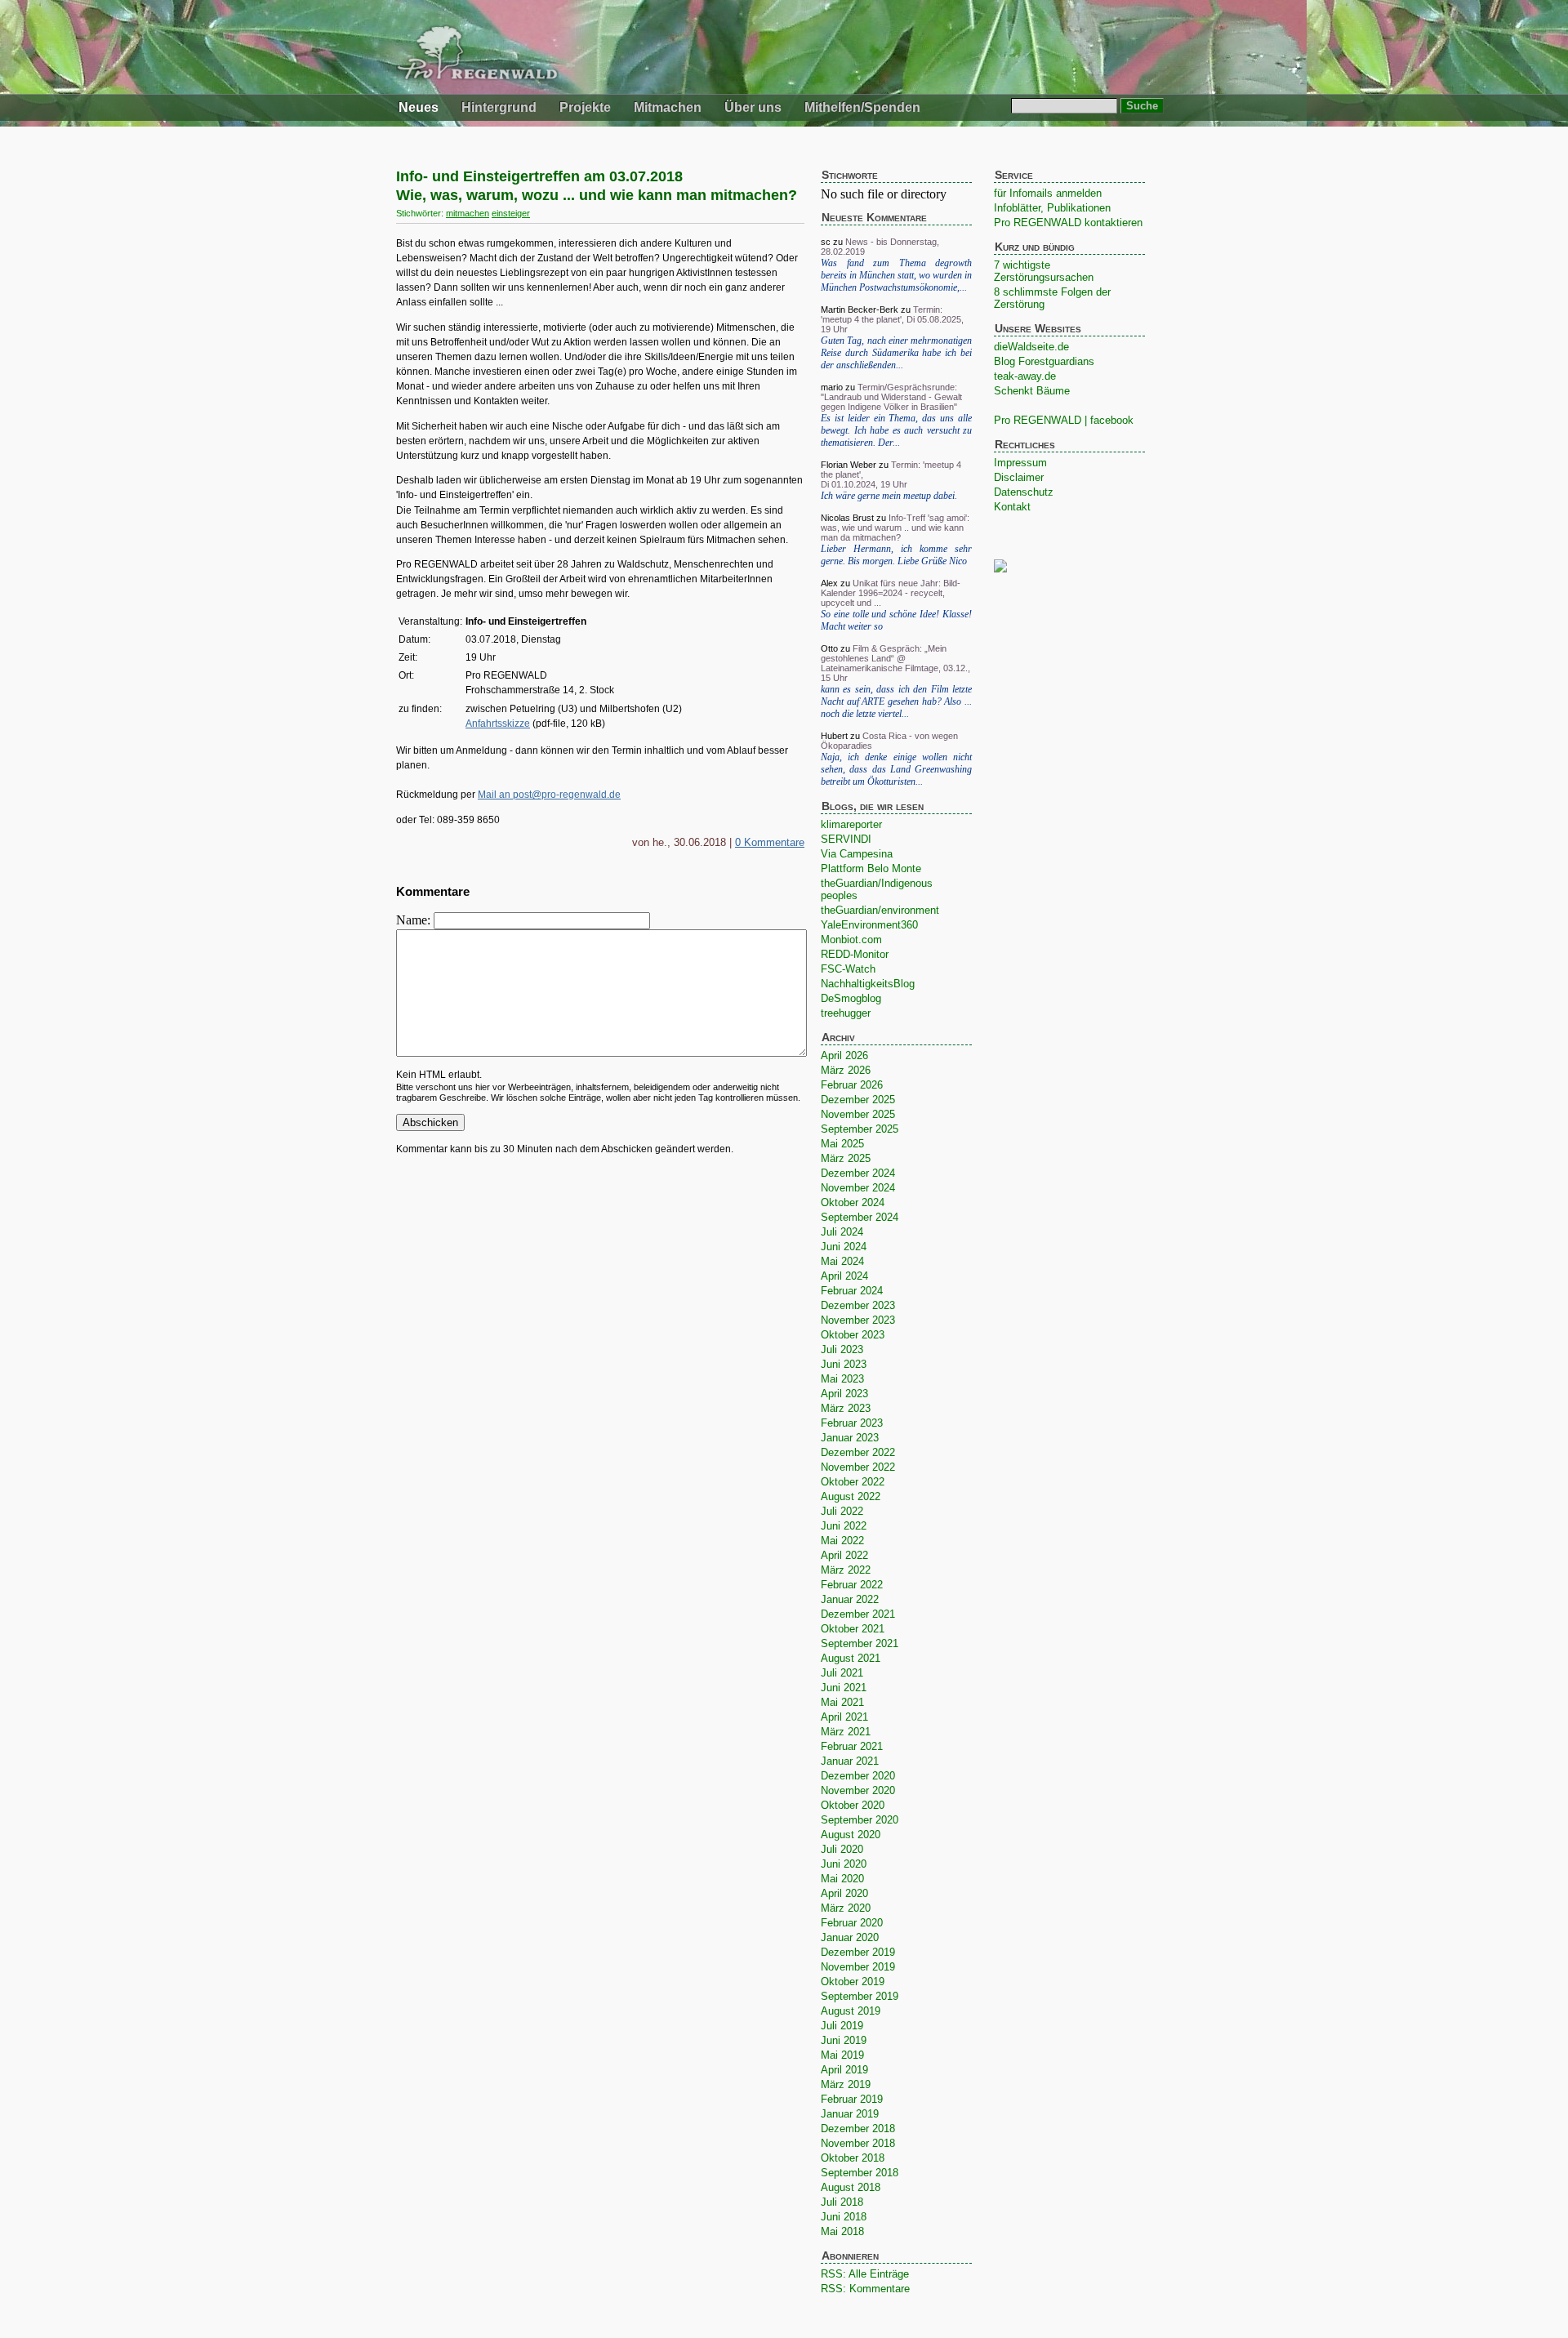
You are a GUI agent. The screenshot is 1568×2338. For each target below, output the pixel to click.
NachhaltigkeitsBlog (868, 984)
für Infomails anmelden (1048, 193)
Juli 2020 (842, 1849)
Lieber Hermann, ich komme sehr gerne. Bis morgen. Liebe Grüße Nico (896, 555)
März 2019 (846, 2084)
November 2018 (858, 2143)
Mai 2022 (842, 1541)
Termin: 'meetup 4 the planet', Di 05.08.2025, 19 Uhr (892, 319)
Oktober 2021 (853, 1629)
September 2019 (860, 1996)
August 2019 (851, 2011)
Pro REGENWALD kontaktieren (1068, 223)
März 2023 (846, 1408)
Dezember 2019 (858, 1952)
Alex (829, 583)
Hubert (834, 736)
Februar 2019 (852, 2099)
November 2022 (858, 1467)
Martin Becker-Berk (860, 310)
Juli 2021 (842, 1673)
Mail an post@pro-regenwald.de (549, 795)
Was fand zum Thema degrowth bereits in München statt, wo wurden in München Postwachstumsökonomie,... (896, 275)
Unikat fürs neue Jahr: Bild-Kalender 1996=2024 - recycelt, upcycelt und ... (891, 593)
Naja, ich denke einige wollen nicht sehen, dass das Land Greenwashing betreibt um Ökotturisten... (896, 769)
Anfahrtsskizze (498, 724)
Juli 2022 (842, 1511)
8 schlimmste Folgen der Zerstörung (1052, 298)
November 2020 (858, 1790)
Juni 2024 (844, 1247)
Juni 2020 (844, 1864)
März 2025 (846, 1158)
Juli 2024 (842, 1232)
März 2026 (846, 1070)
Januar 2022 (850, 1599)
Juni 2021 (844, 1688)
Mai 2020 (842, 1879)
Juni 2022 (844, 1526)
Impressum (1020, 463)
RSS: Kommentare (865, 2289)
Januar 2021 (850, 1761)
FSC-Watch (848, 969)
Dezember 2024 (858, 1173)
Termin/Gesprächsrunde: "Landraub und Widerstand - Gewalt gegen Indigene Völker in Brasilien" (891, 397)
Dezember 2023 (858, 1305)
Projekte (585, 107)
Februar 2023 (852, 1423)
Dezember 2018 (858, 2129)
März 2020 (846, 1908)
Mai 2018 (842, 2231)
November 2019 (858, 1967)
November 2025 (858, 1114)
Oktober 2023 (853, 1335)
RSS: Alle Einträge (865, 2274)
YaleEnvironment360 (869, 925)
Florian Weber (849, 465)
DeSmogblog (851, 998)
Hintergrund (499, 107)
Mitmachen (668, 107)
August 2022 (851, 1496)
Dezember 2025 (858, 1100)
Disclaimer (1019, 477)
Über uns (753, 107)
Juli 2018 (842, 2202)
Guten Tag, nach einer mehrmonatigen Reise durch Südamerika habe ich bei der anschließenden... (896, 353)
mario (832, 387)
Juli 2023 (842, 1349)
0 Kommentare (770, 842)
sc (826, 242)
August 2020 (851, 1835)
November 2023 (858, 1320)
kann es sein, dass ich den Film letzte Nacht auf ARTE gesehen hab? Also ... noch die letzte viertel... (896, 701)
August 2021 (851, 1658)
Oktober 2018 (853, 2158)
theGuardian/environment (880, 910)
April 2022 (844, 1555)
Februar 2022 (852, 1585)
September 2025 (860, 1129)
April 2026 (844, 1055)
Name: (415, 920)
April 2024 (844, 1276)
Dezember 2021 (858, 1614)
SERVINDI (846, 839)
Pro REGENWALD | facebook (1064, 420)
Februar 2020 (852, 1923)
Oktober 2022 (853, 1482)
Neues (419, 107)
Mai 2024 (842, 1261)
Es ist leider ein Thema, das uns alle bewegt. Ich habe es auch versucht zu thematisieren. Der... (896, 430)
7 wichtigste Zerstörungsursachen (1044, 271)
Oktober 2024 (853, 1202)
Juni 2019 (844, 2040)
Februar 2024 (852, 1291)
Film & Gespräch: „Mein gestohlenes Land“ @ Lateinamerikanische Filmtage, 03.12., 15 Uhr (895, 663)
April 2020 (844, 1893)
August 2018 (851, 2187)
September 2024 (860, 1217)
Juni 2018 (844, 2217)
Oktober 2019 (853, 1982)
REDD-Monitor (855, 954)
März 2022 (846, 1570)
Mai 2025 (842, 1144)
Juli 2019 (842, 2026)
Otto (829, 648)
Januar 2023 (850, 1438)
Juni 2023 (844, 1364)
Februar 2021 (852, 1746)
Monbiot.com (851, 940)
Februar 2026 (852, 1085)
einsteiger (511, 213)
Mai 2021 (842, 1702)
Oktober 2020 (853, 1805)
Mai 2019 (842, 2055)
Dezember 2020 (858, 1776)
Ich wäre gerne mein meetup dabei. (889, 496)
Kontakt (1012, 507)
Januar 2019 (850, 2114)
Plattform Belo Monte (871, 868)
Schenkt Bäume (1032, 391)
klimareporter (851, 824)
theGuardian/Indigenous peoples (877, 889)
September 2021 (860, 1643)
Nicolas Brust (847, 518)
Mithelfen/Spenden (862, 107)
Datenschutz (1024, 492)
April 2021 (844, 1717)
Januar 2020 (850, 1937)
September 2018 (860, 2173)
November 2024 (858, 1188)
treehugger (846, 1013)
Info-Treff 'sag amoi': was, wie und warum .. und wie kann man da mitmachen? (895, 528)
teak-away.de (1025, 376)
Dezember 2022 (858, 1452)
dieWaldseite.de (1031, 347)
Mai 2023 (842, 1379)
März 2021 (846, 1732)
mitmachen (468, 213)
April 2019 (844, 2070)
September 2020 (860, 1820)
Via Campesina (857, 854)
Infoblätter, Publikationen (1052, 208)
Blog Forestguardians (1044, 361)
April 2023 (844, 1394)
